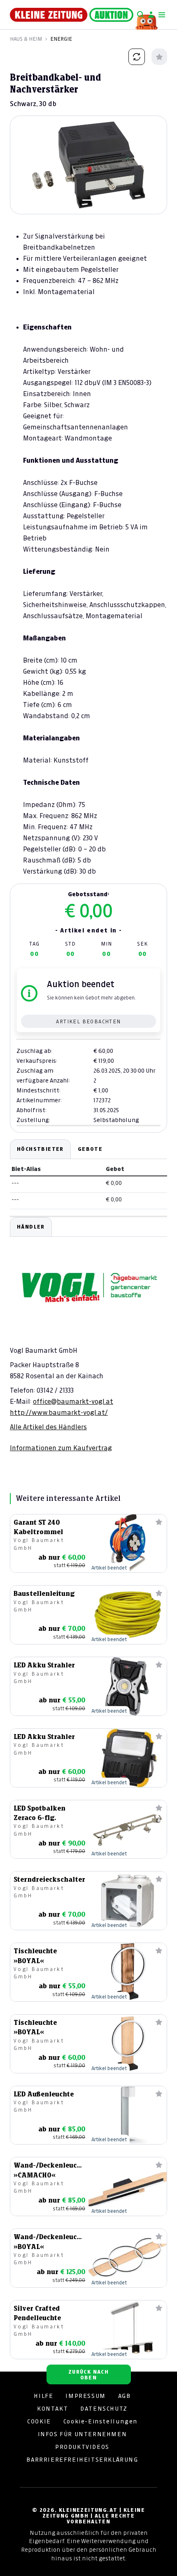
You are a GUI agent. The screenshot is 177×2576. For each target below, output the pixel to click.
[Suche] (140, 15)
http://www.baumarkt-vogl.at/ (59, 1412)
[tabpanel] (88, 1335)
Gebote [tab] (90, 1149)
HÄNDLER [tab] (31, 1227)
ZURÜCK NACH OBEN (88, 2375)
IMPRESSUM (85, 2396)
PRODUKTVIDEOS (82, 2447)
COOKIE (39, 2421)
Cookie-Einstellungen (100, 2421)
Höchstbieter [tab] (40, 1149)
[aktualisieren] (137, 57)
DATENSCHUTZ (104, 2409)
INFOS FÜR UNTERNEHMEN (83, 2434)
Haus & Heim (26, 39)
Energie (61, 39)
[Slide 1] (88, 200)
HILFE (43, 2396)
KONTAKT (52, 2409)
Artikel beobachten (88, 1021)
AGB (125, 2396)
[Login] (151, 15)
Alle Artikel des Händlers (48, 1427)
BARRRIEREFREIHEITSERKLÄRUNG (82, 2460)
